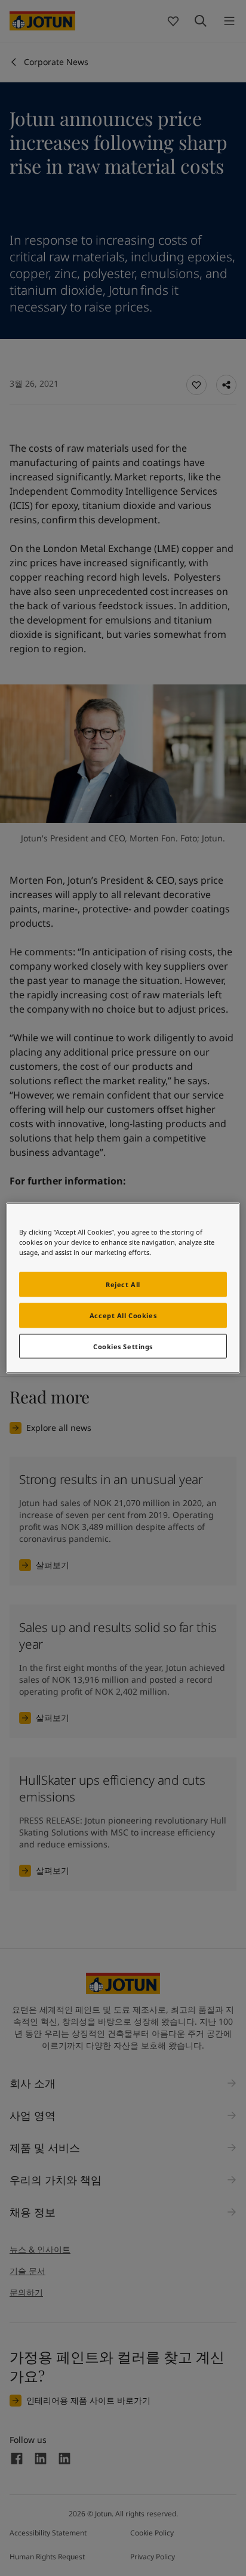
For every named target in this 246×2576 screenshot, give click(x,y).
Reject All (123, 1284)
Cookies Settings (123, 1346)
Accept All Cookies (123, 1315)
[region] (123, 1288)
